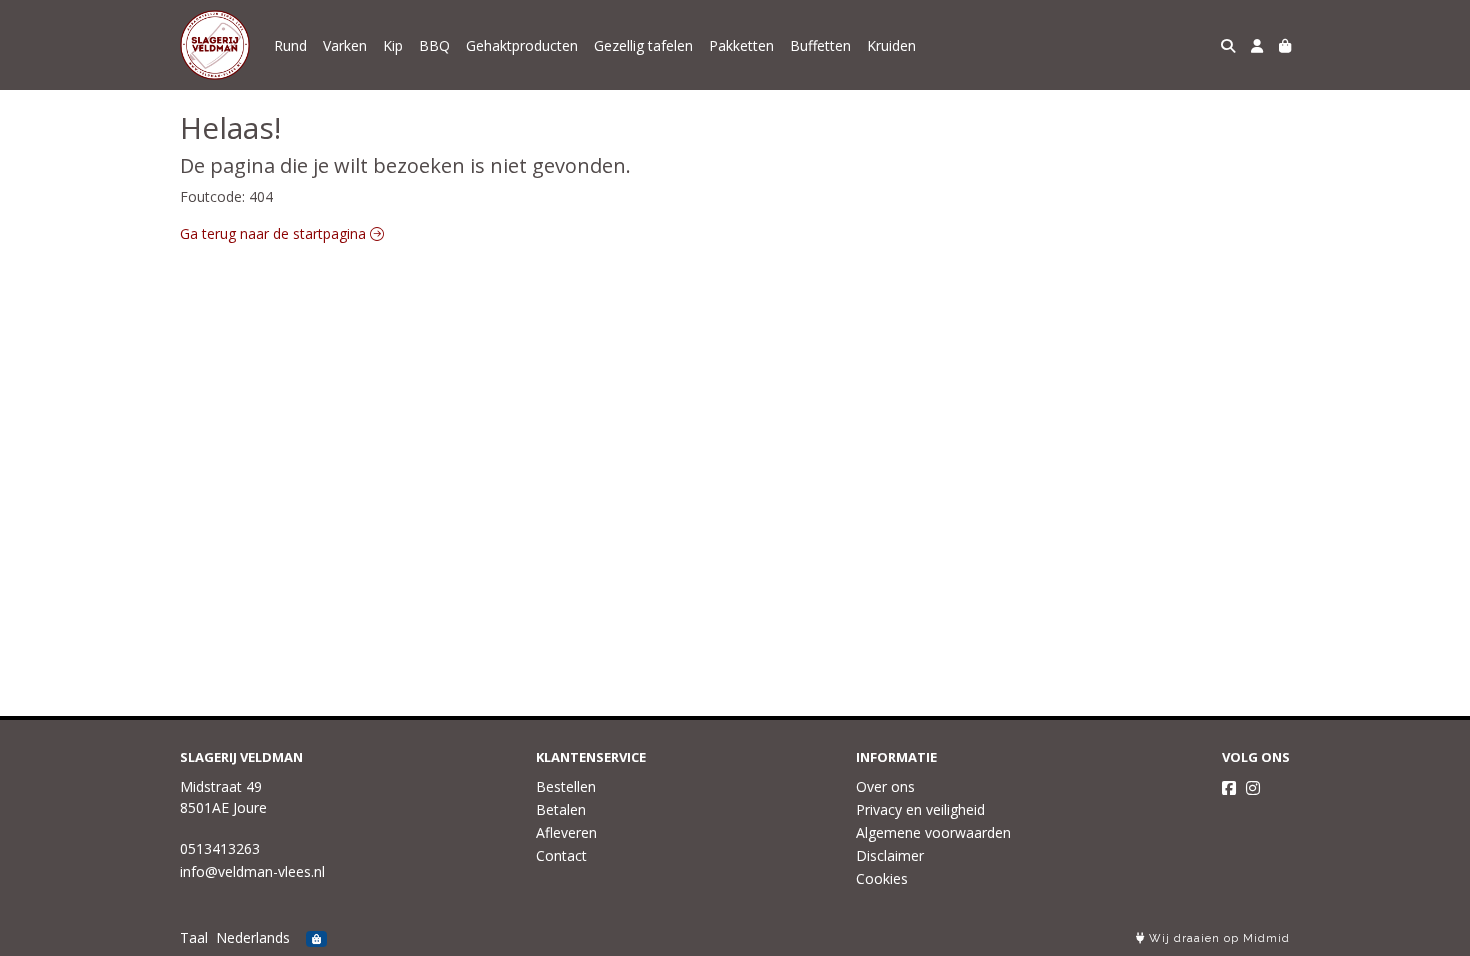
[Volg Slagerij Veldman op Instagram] (1253, 788)
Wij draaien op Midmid (1217, 938)
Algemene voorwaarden (933, 832)
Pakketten (741, 45)
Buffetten (820, 45)
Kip (393, 45)
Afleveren (566, 832)
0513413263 (220, 848)
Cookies (882, 878)
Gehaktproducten (522, 45)
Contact (561, 855)
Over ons (885, 786)
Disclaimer (890, 855)
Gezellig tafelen (643, 45)
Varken (345, 45)
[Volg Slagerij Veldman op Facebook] (1229, 788)
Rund (290, 45)
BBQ (434, 45)
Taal (194, 937)
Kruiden (891, 45)
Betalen (561, 809)
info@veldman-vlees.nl (252, 871)
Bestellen (566, 786)
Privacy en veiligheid (920, 809)
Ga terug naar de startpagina (275, 233)
